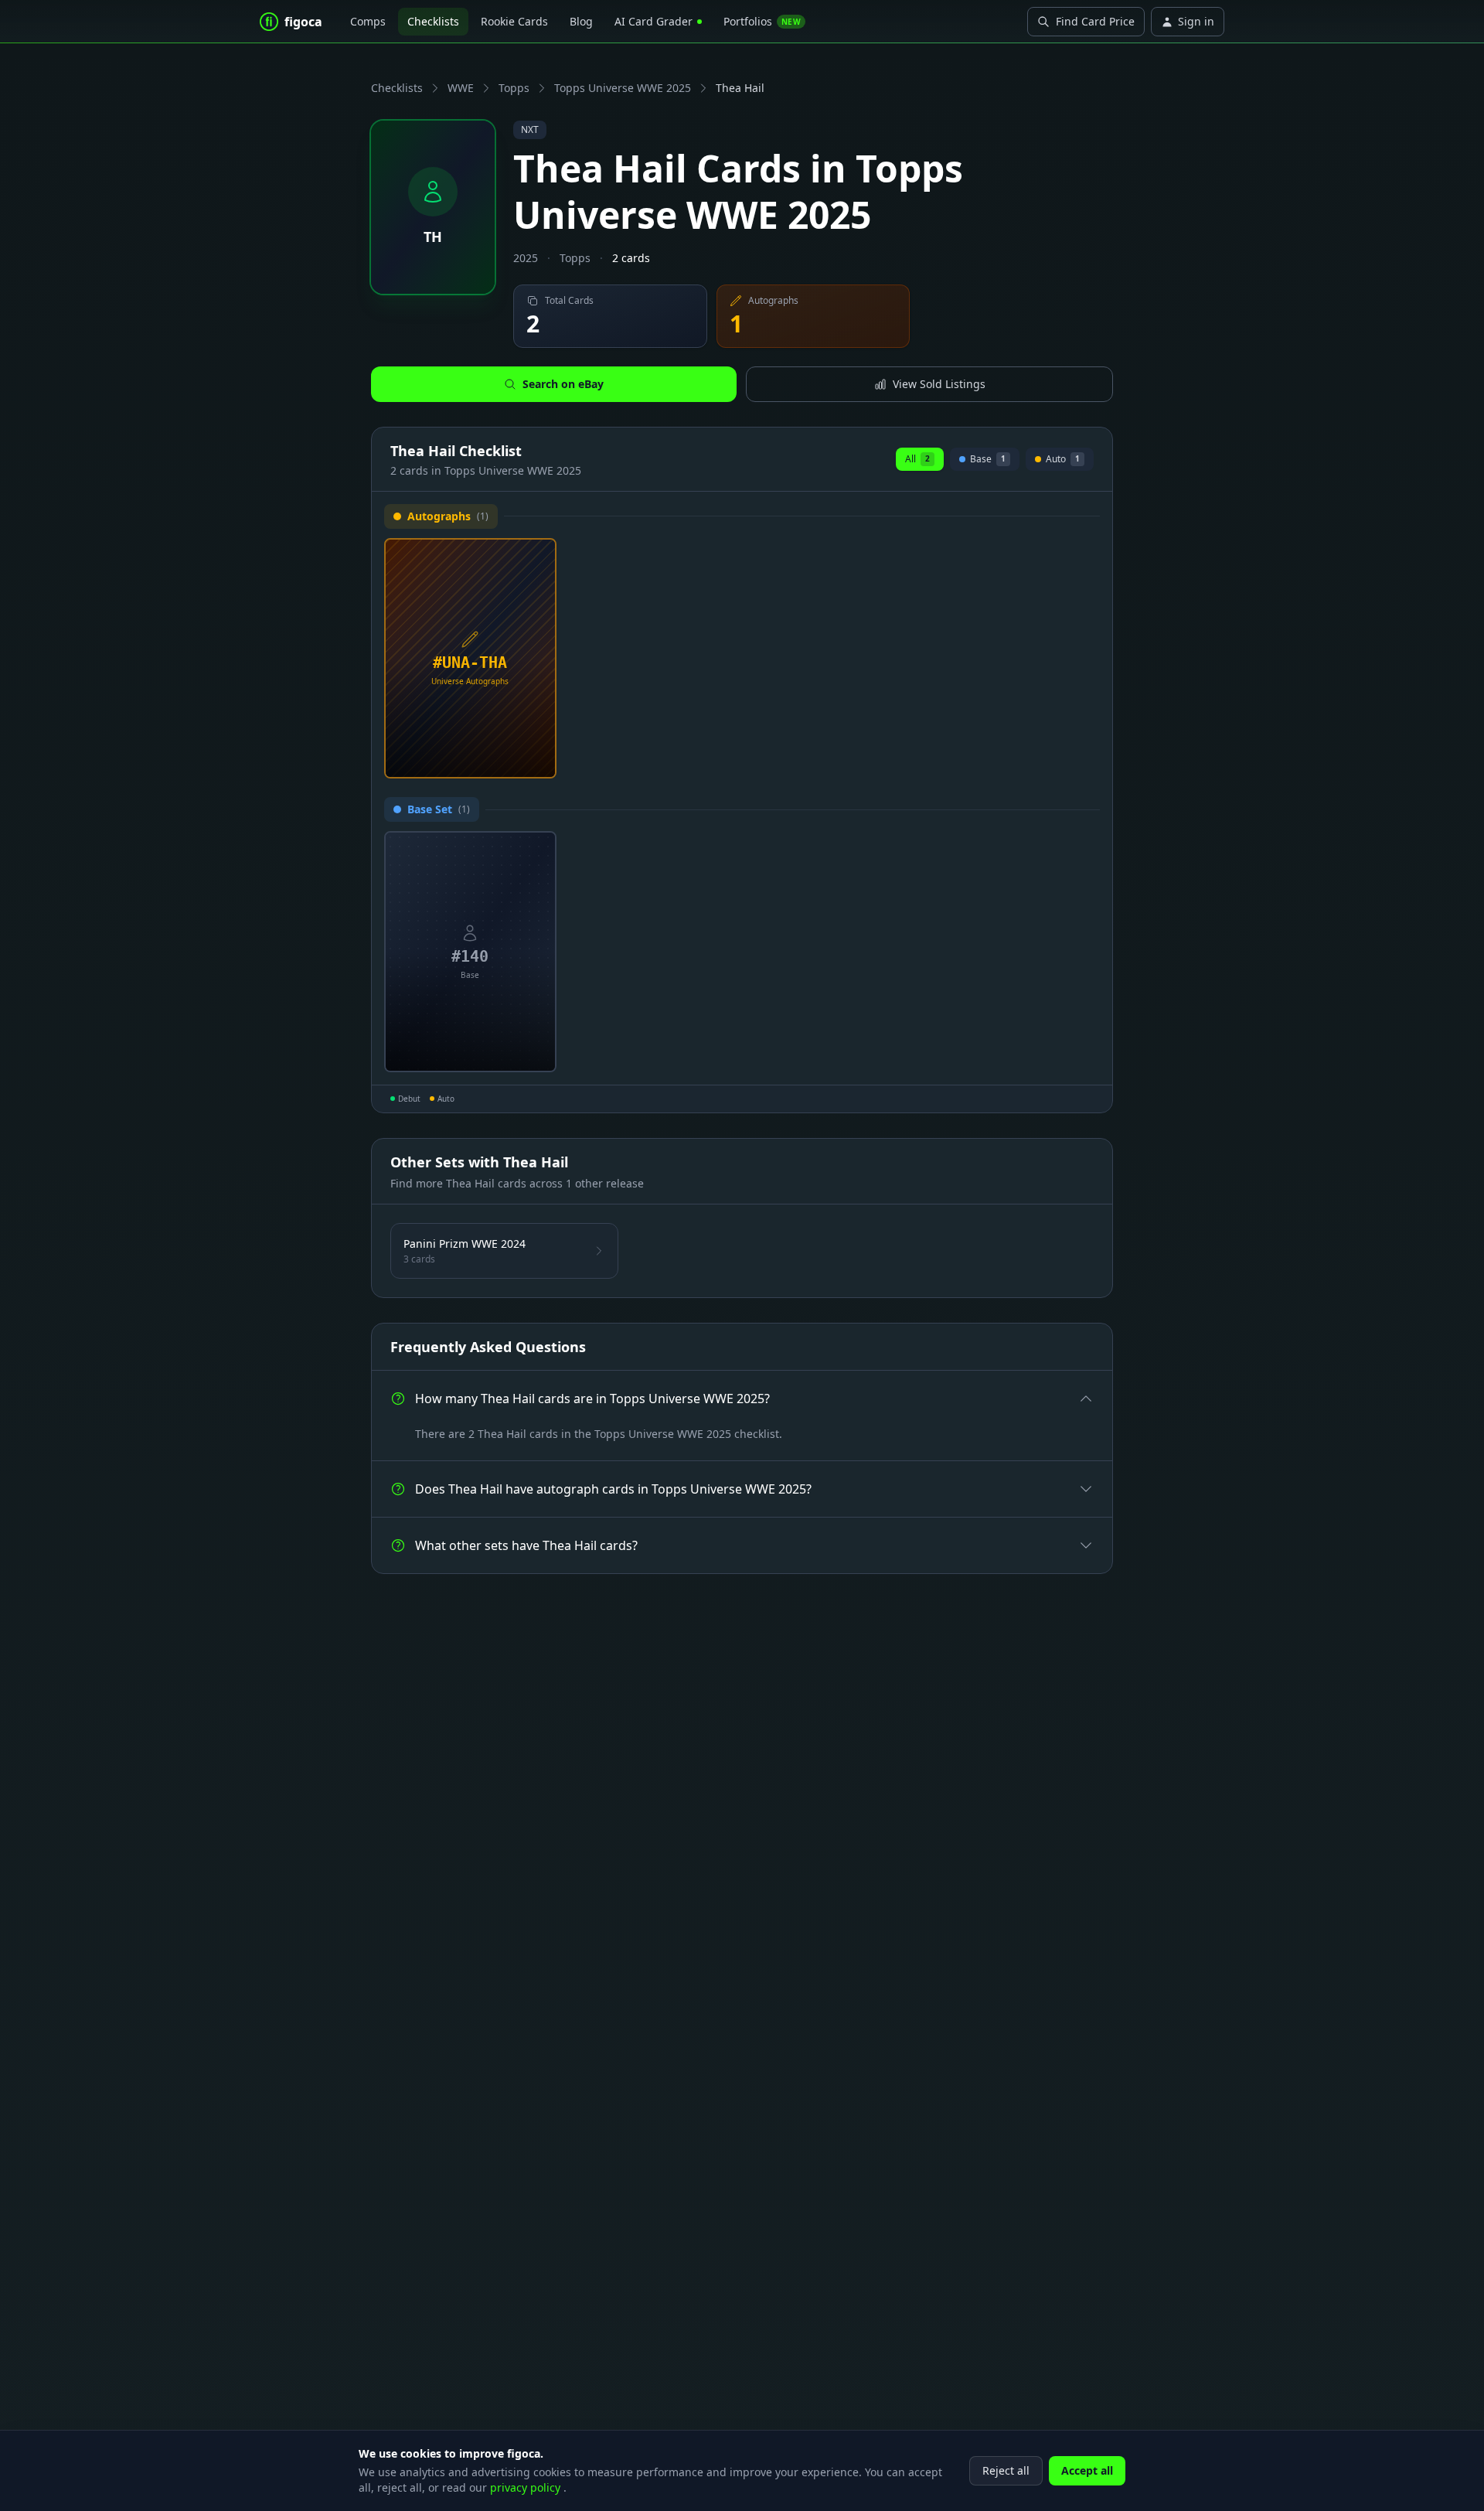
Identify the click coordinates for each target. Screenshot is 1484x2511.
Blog (581, 21)
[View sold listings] (514, 761)
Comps (368, 21)
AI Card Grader (654, 21)
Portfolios (762, 21)
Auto (1060, 461)
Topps (514, 88)
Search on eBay (563, 384)
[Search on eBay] (539, 761)
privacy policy (527, 2487)
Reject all (1006, 2470)
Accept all (1087, 2470)
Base (988, 461)
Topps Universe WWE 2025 (623, 88)
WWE (461, 88)
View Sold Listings (939, 384)
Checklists (433, 21)
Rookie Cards (514, 21)
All (917, 459)
